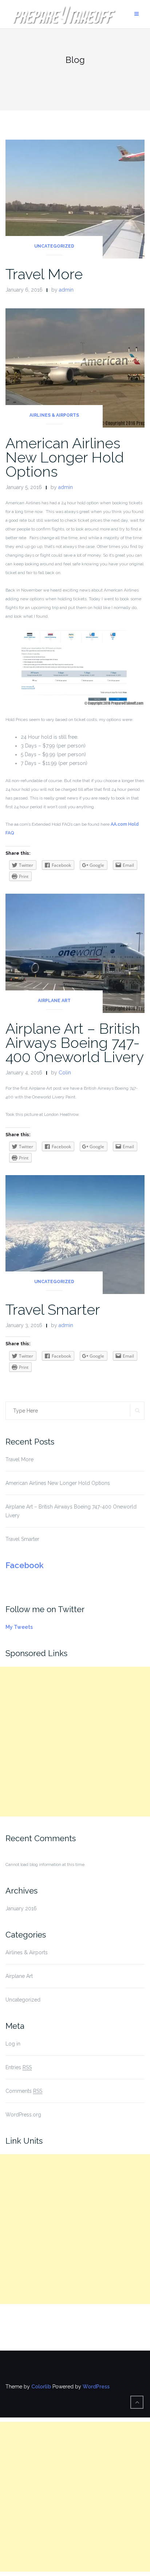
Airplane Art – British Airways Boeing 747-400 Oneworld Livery (75, 1043)
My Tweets (19, 1627)
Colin (65, 1073)
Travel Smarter (53, 1309)
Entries (19, 2067)
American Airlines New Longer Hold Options (65, 457)
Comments (24, 2091)
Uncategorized (54, 246)
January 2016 (21, 1908)
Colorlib (41, 2387)
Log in (13, 2044)
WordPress (96, 2387)
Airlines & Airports (54, 415)
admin (66, 290)
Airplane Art (54, 1001)
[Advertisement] (75, 1742)
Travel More (44, 274)
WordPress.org (23, 2115)
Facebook (25, 1565)
